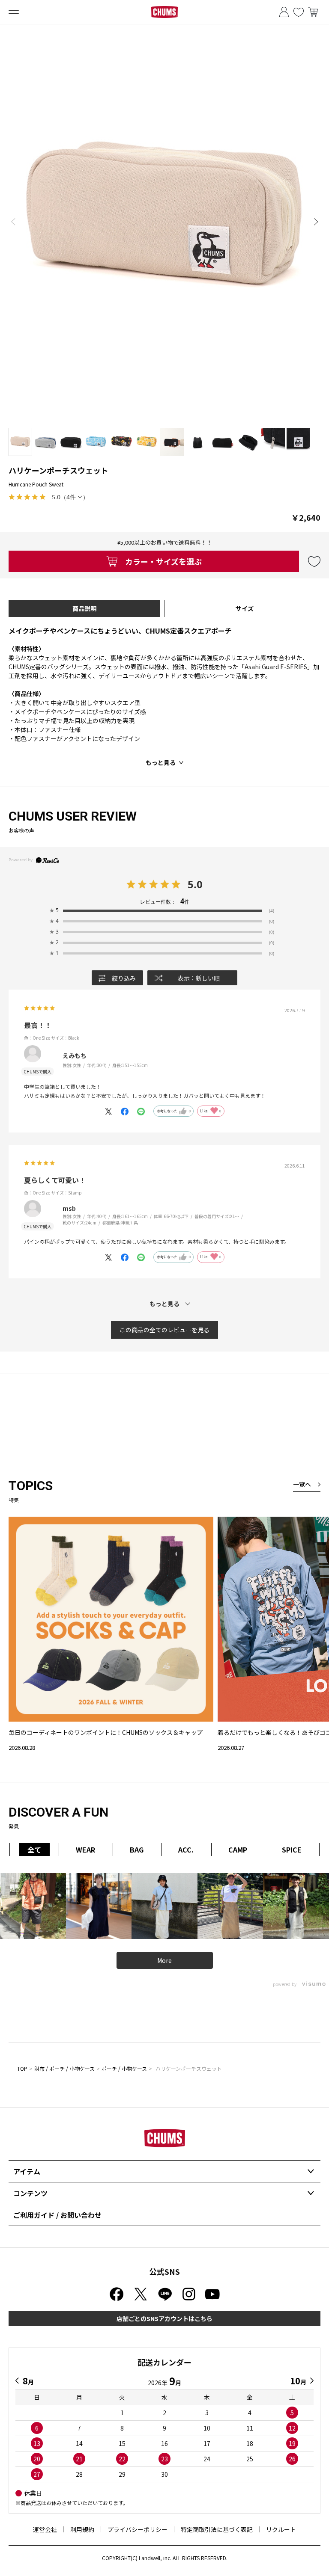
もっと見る (161, 762)
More (164, 1960)
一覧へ (302, 1484)
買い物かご (313, 12)
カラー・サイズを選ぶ (163, 561)
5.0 (195, 884)
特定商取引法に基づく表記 (217, 2529)
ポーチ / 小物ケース (124, 2068)
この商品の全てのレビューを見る (164, 1330)
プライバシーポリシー (138, 2529)
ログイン (284, 12)
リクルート (281, 2529)
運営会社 (45, 2529)
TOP (22, 2068)
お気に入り (299, 12)
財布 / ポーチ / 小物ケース (64, 2068)
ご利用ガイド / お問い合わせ (57, 2215)
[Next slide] (316, 222)
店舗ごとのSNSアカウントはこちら (164, 2318)
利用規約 (82, 2529)
